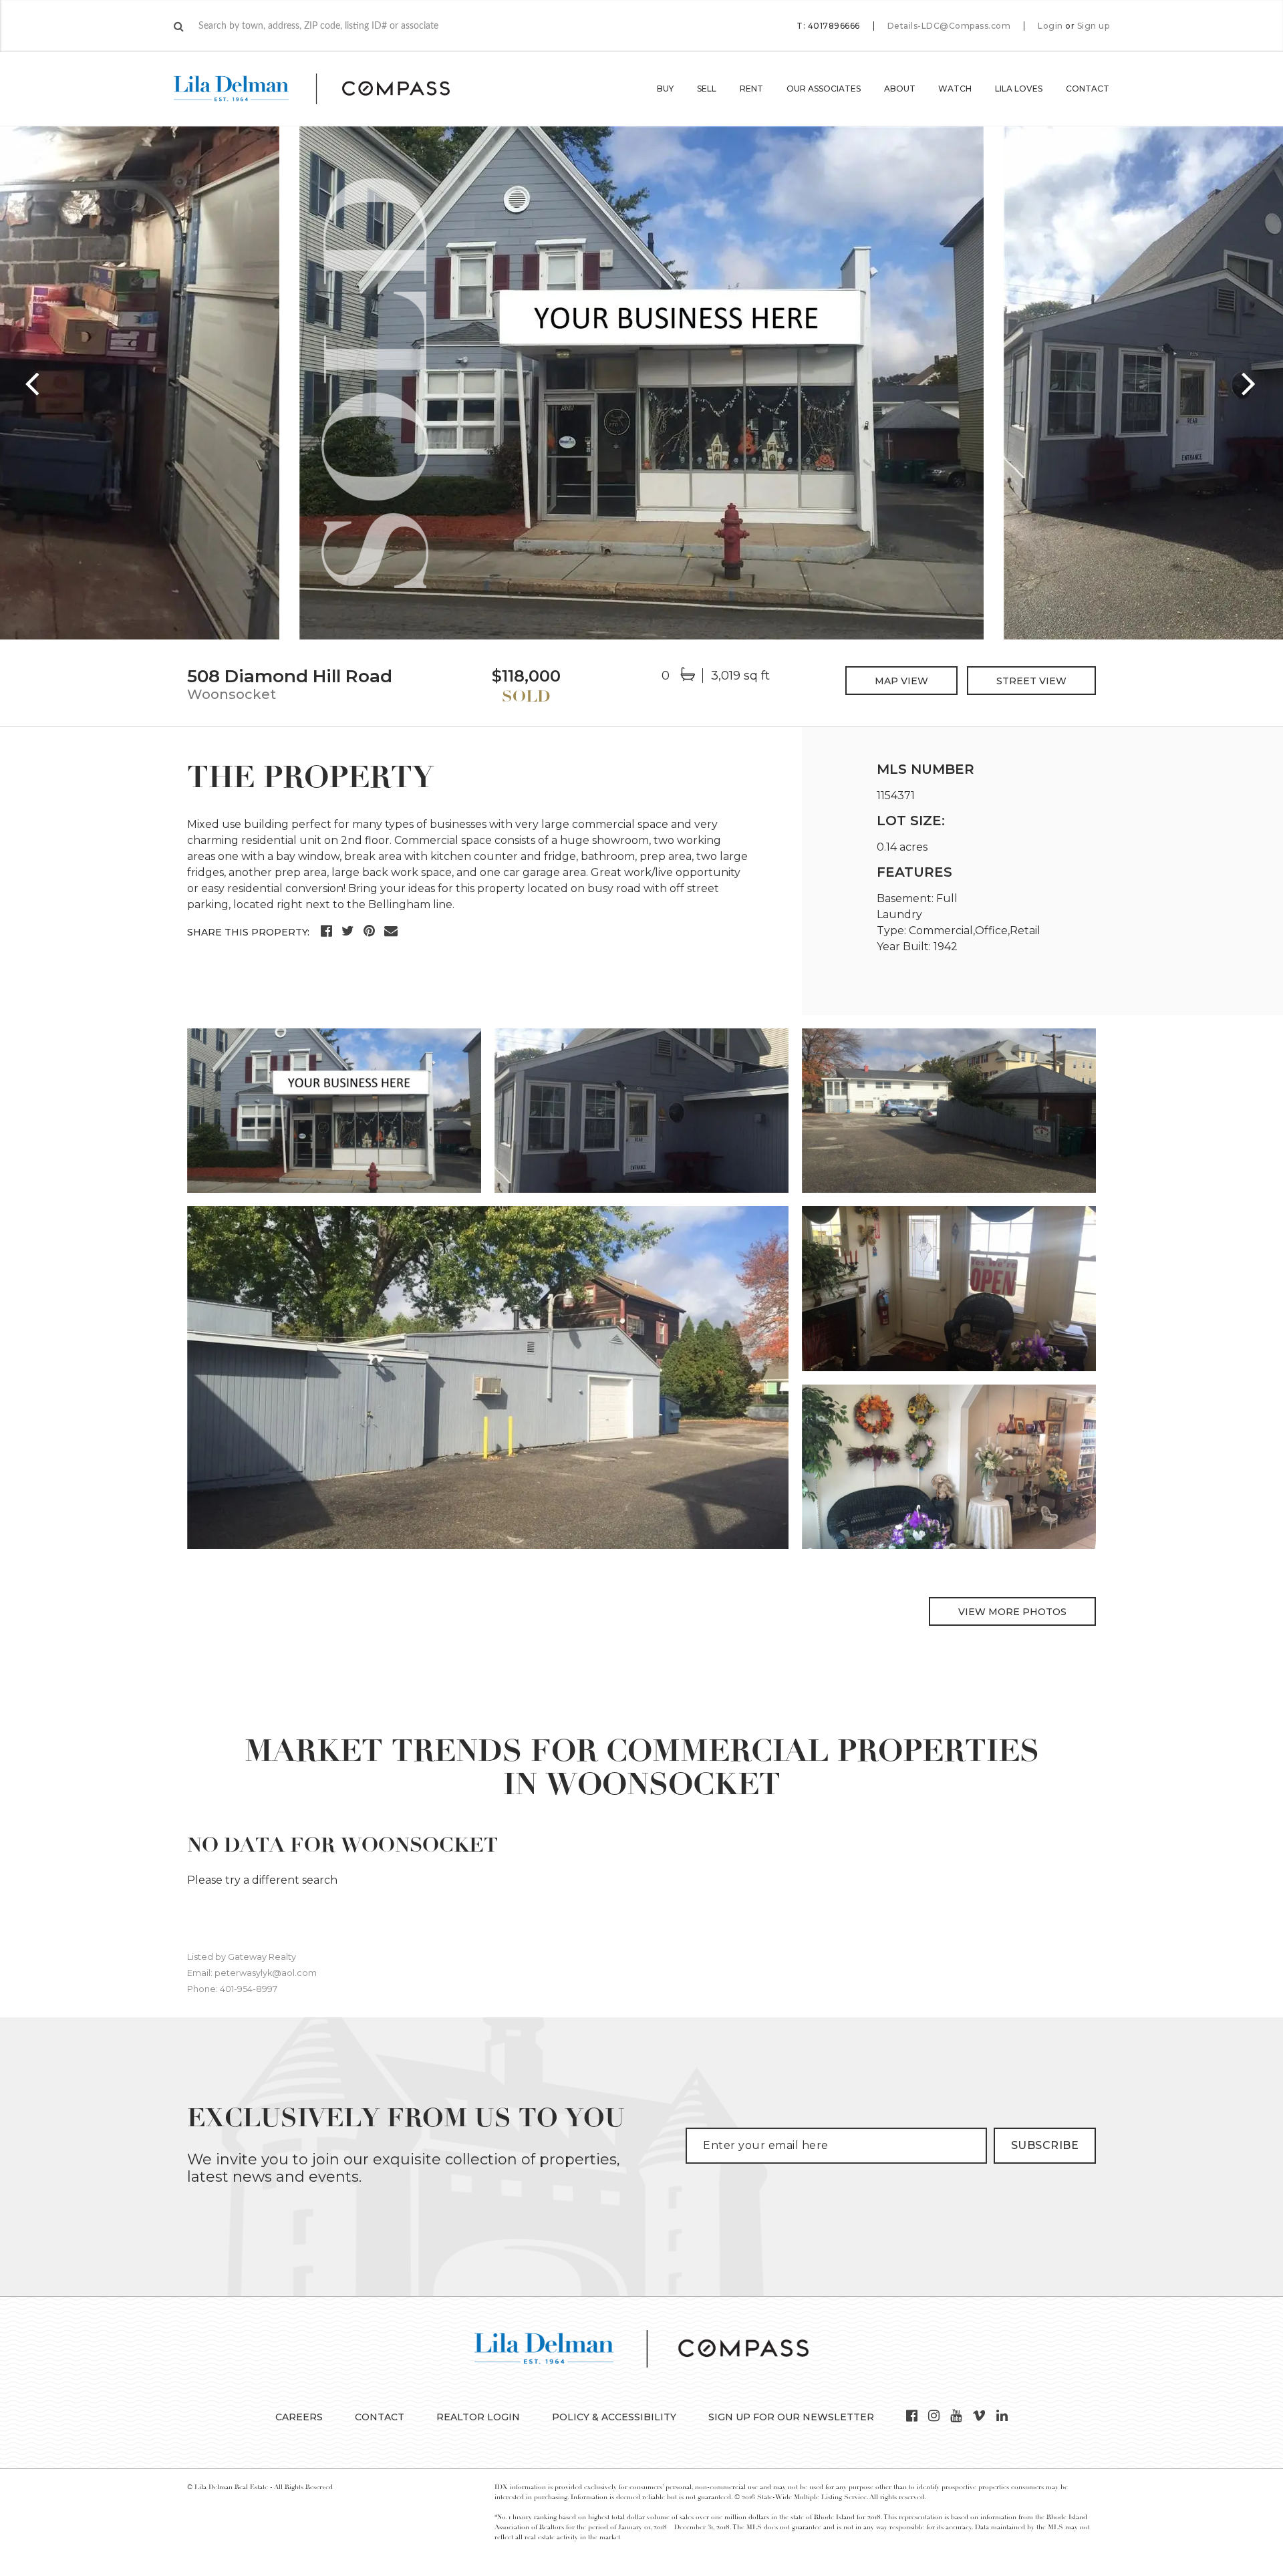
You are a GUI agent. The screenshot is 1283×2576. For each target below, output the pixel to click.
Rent (751, 89)
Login (1050, 26)
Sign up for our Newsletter (791, 2417)
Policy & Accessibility (614, 2417)
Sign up (1094, 26)
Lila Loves (1019, 89)
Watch (955, 89)
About (900, 89)
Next (1250, 383)
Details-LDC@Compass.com (949, 26)
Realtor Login (478, 2417)
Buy (665, 89)
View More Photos (1012, 1612)
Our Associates (824, 89)
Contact (1088, 89)
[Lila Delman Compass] (328, 89)
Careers (299, 2417)
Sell (707, 89)
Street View (1031, 681)
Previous (33, 383)
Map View (901, 681)
